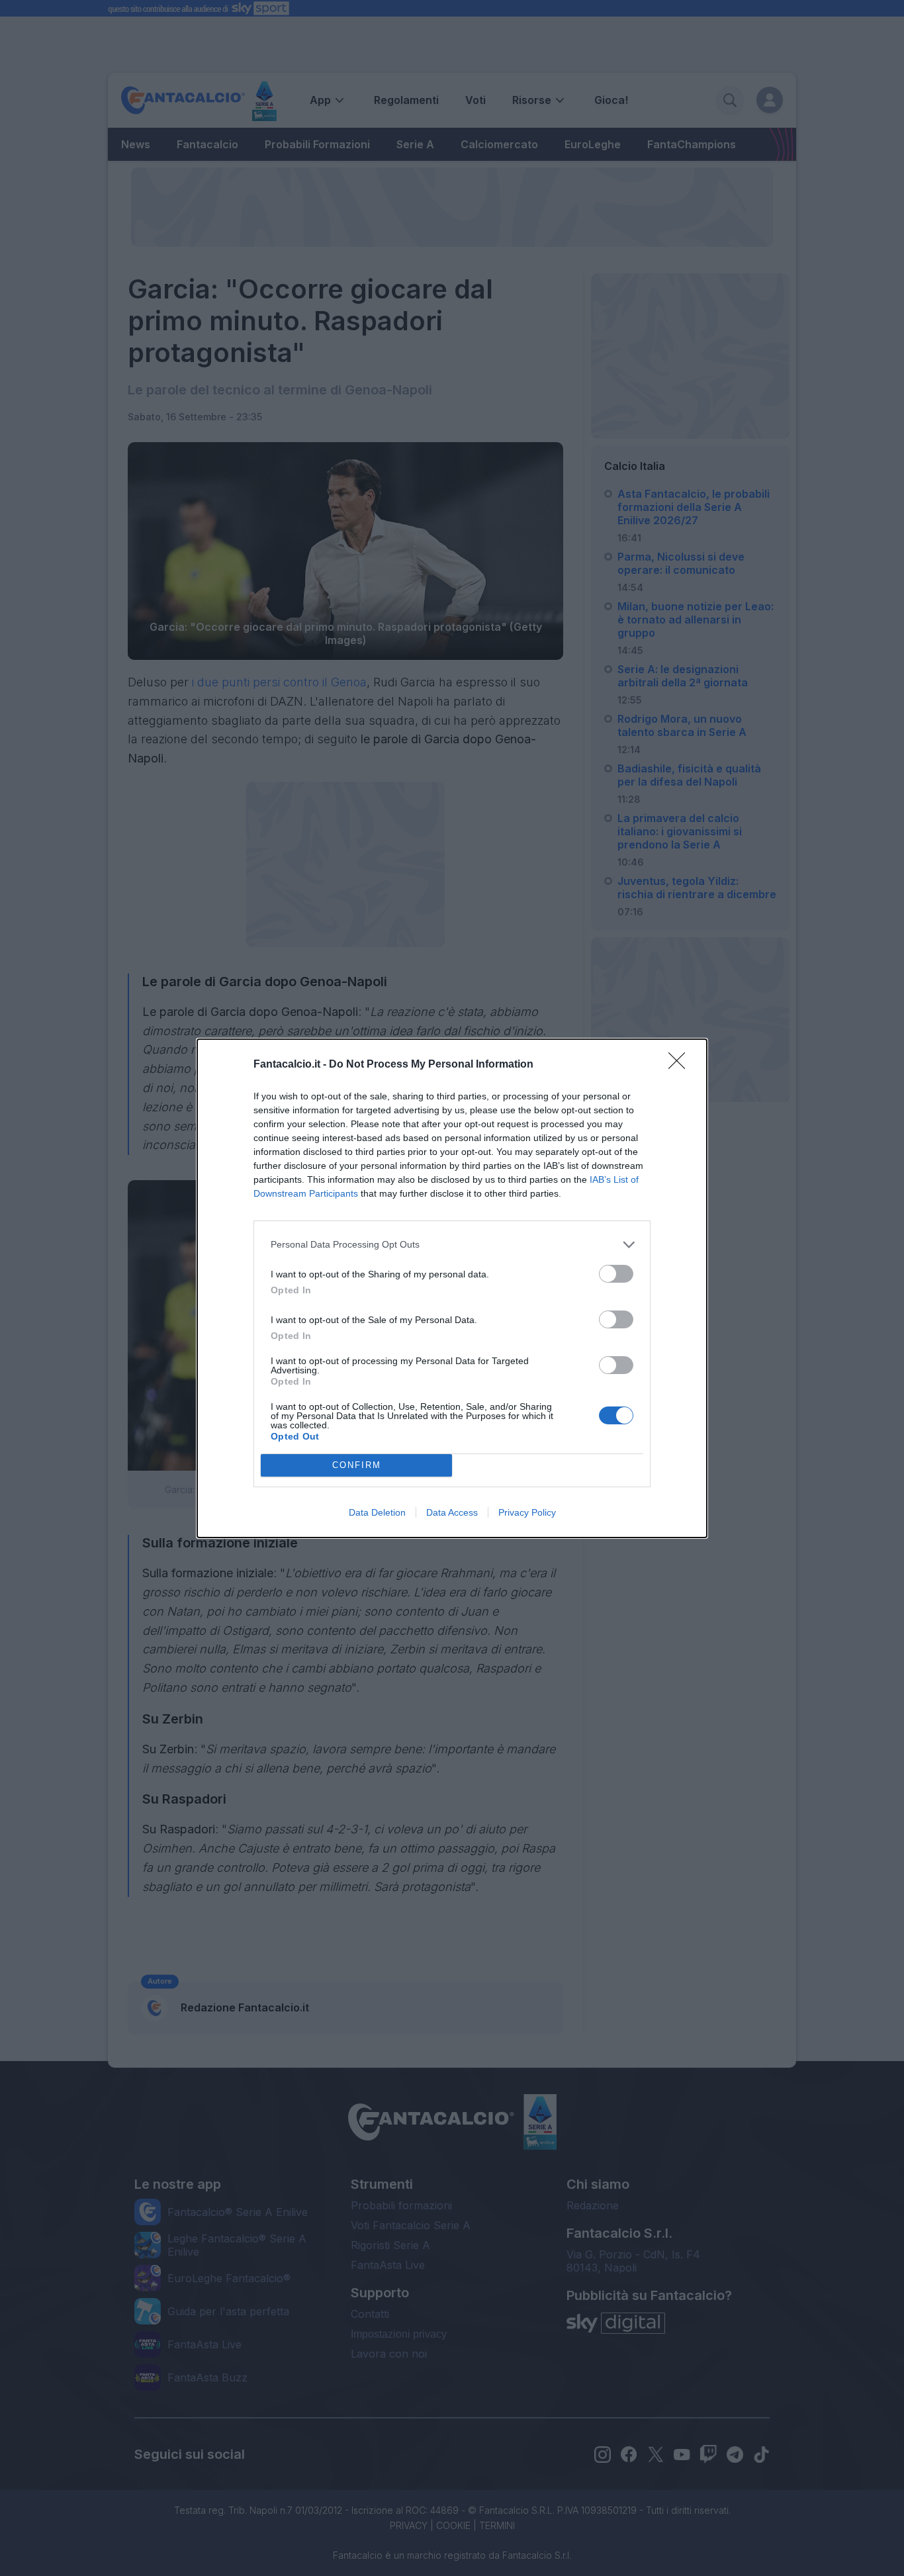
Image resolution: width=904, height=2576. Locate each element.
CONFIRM (357, 1465)
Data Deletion (377, 1512)
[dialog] (452, 1288)
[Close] (681, 1065)
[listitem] (452, 1245)
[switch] (616, 1274)
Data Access (452, 1512)
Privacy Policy (527, 1512)
